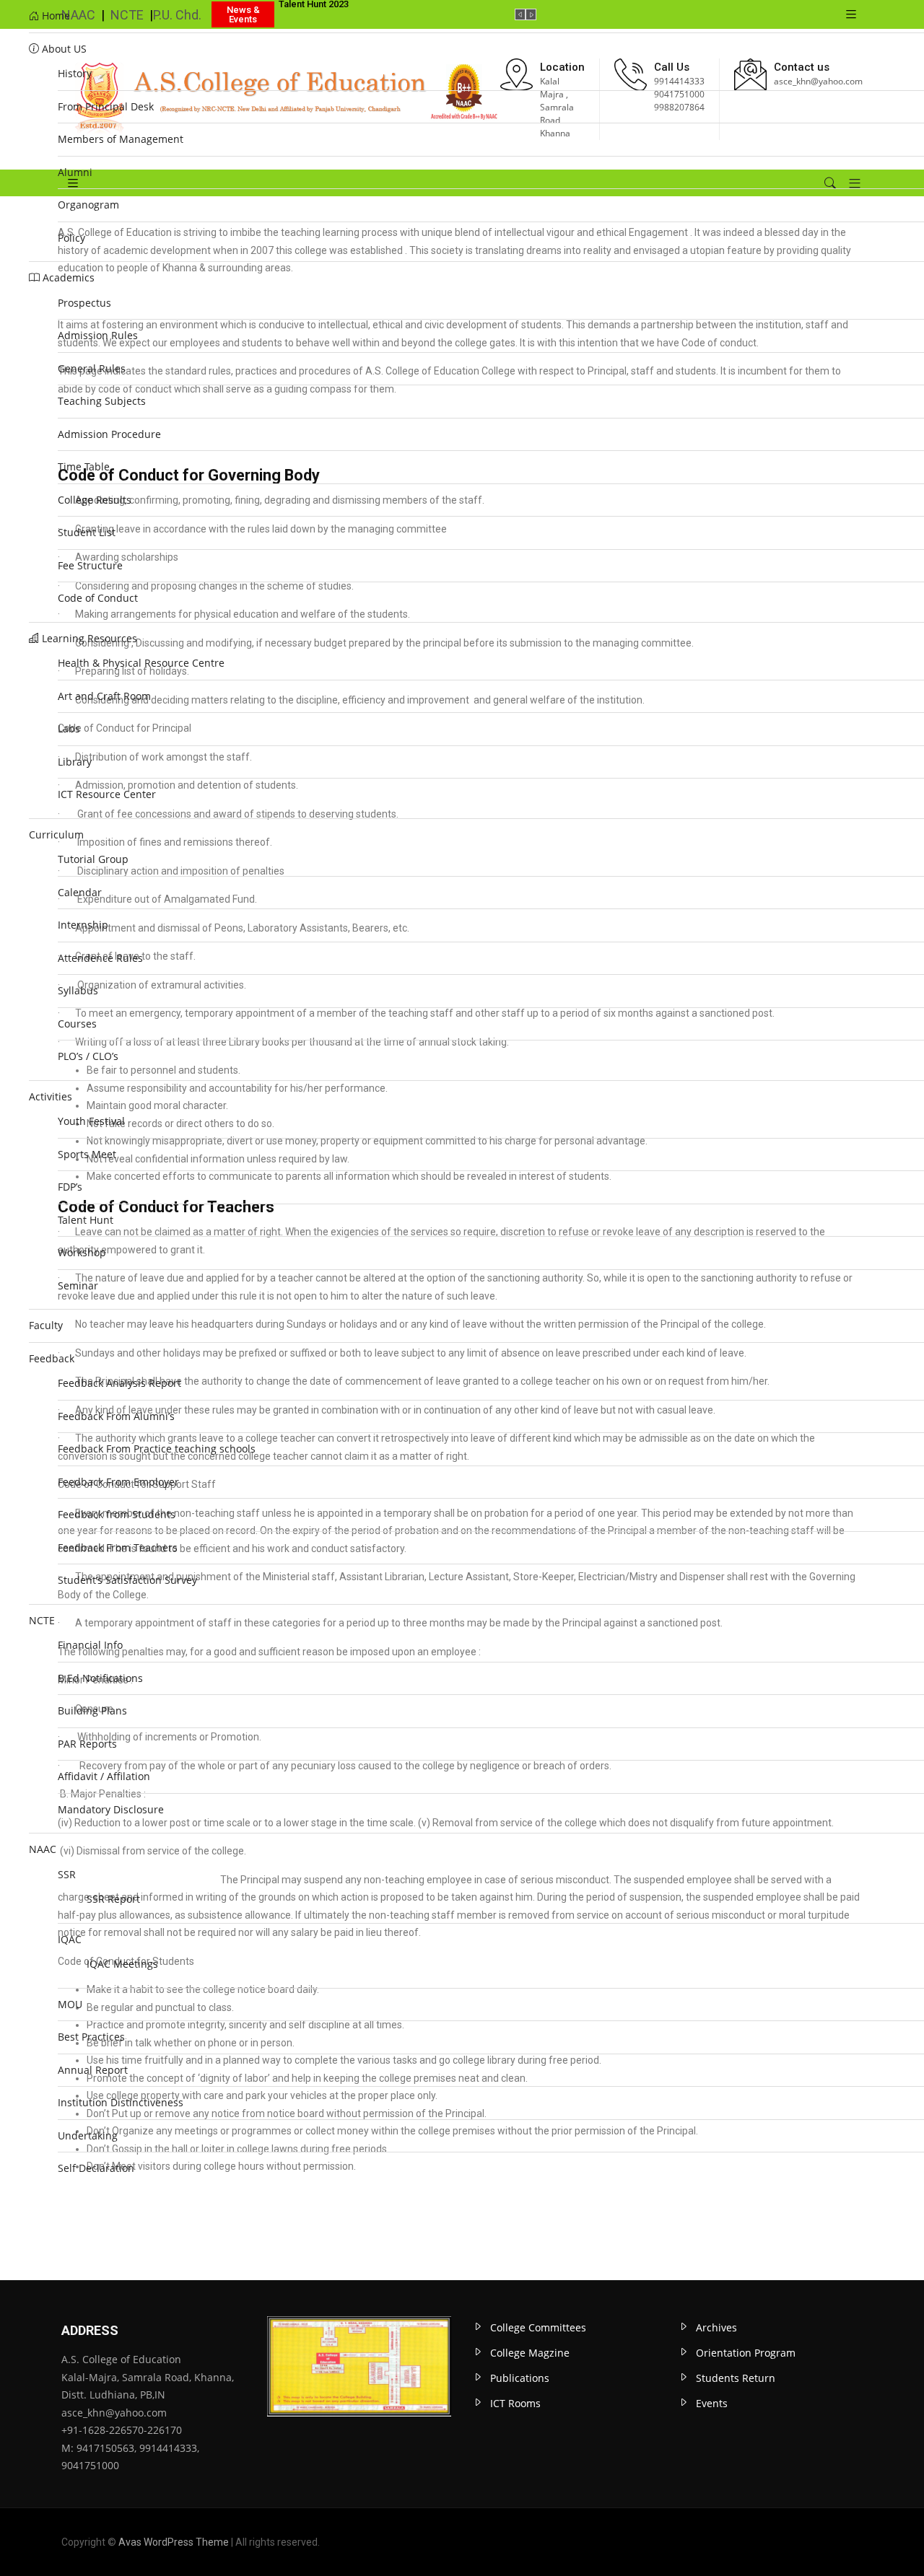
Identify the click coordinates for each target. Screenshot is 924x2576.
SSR (67, 1874)
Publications (520, 2378)
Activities (51, 1096)
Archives (716, 2327)
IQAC (70, 1939)
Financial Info (90, 1645)
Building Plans (92, 1710)
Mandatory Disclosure (111, 1809)
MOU (70, 2004)
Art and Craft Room (104, 696)
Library (75, 762)
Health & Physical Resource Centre (141, 663)
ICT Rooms (515, 2403)
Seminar (78, 1285)
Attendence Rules (100, 958)
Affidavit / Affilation (104, 1776)
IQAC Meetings (122, 1964)
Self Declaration (96, 2168)
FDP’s (70, 1187)
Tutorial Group (93, 859)
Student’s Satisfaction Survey (127, 1580)
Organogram (88, 205)
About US (63, 49)
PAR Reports (87, 1744)
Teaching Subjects (102, 401)
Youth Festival (91, 1121)
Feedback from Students (117, 1514)
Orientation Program (746, 2353)
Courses (77, 1024)
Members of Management (121, 139)
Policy (71, 238)
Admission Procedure (109, 434)
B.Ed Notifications (100, 1678)
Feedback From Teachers (118, 1547)
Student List (87, 532)
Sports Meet (87, 1154)
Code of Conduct (98, 598)
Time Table (84, 466)
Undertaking (88, 2135)
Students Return (736, 2378)
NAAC (43, 1849)
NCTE (42, 1620)
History (75, 73)
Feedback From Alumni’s (116, 1416)
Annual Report (93, 2070)
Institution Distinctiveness (122, 2102)
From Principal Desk (106, 106)
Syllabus (78, 990)
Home (55, 16)
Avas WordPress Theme (174, 2542)
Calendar (80, 892)
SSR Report (113, 1899)
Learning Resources (88, 638)
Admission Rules (98, 335)
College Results (95, 500)
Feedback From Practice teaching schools (157, 1449)
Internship (83, 925)
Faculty (46, 1325)
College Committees (538, 2327)
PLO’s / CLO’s (88, 1056)
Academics (67, 277)
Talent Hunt (86, 1220)
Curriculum (56, 834)
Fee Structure (90, 565)
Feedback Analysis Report (119, 1383)
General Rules (92, 368)
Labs (69, 728)
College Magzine (530, 2353)
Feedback (52, 1358)
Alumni (75, 172)
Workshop (82, 1252)
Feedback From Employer (118, 1482)
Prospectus (84, 303)
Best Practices (91, 2037)
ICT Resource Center (107, 794)
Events (712, 2403)
